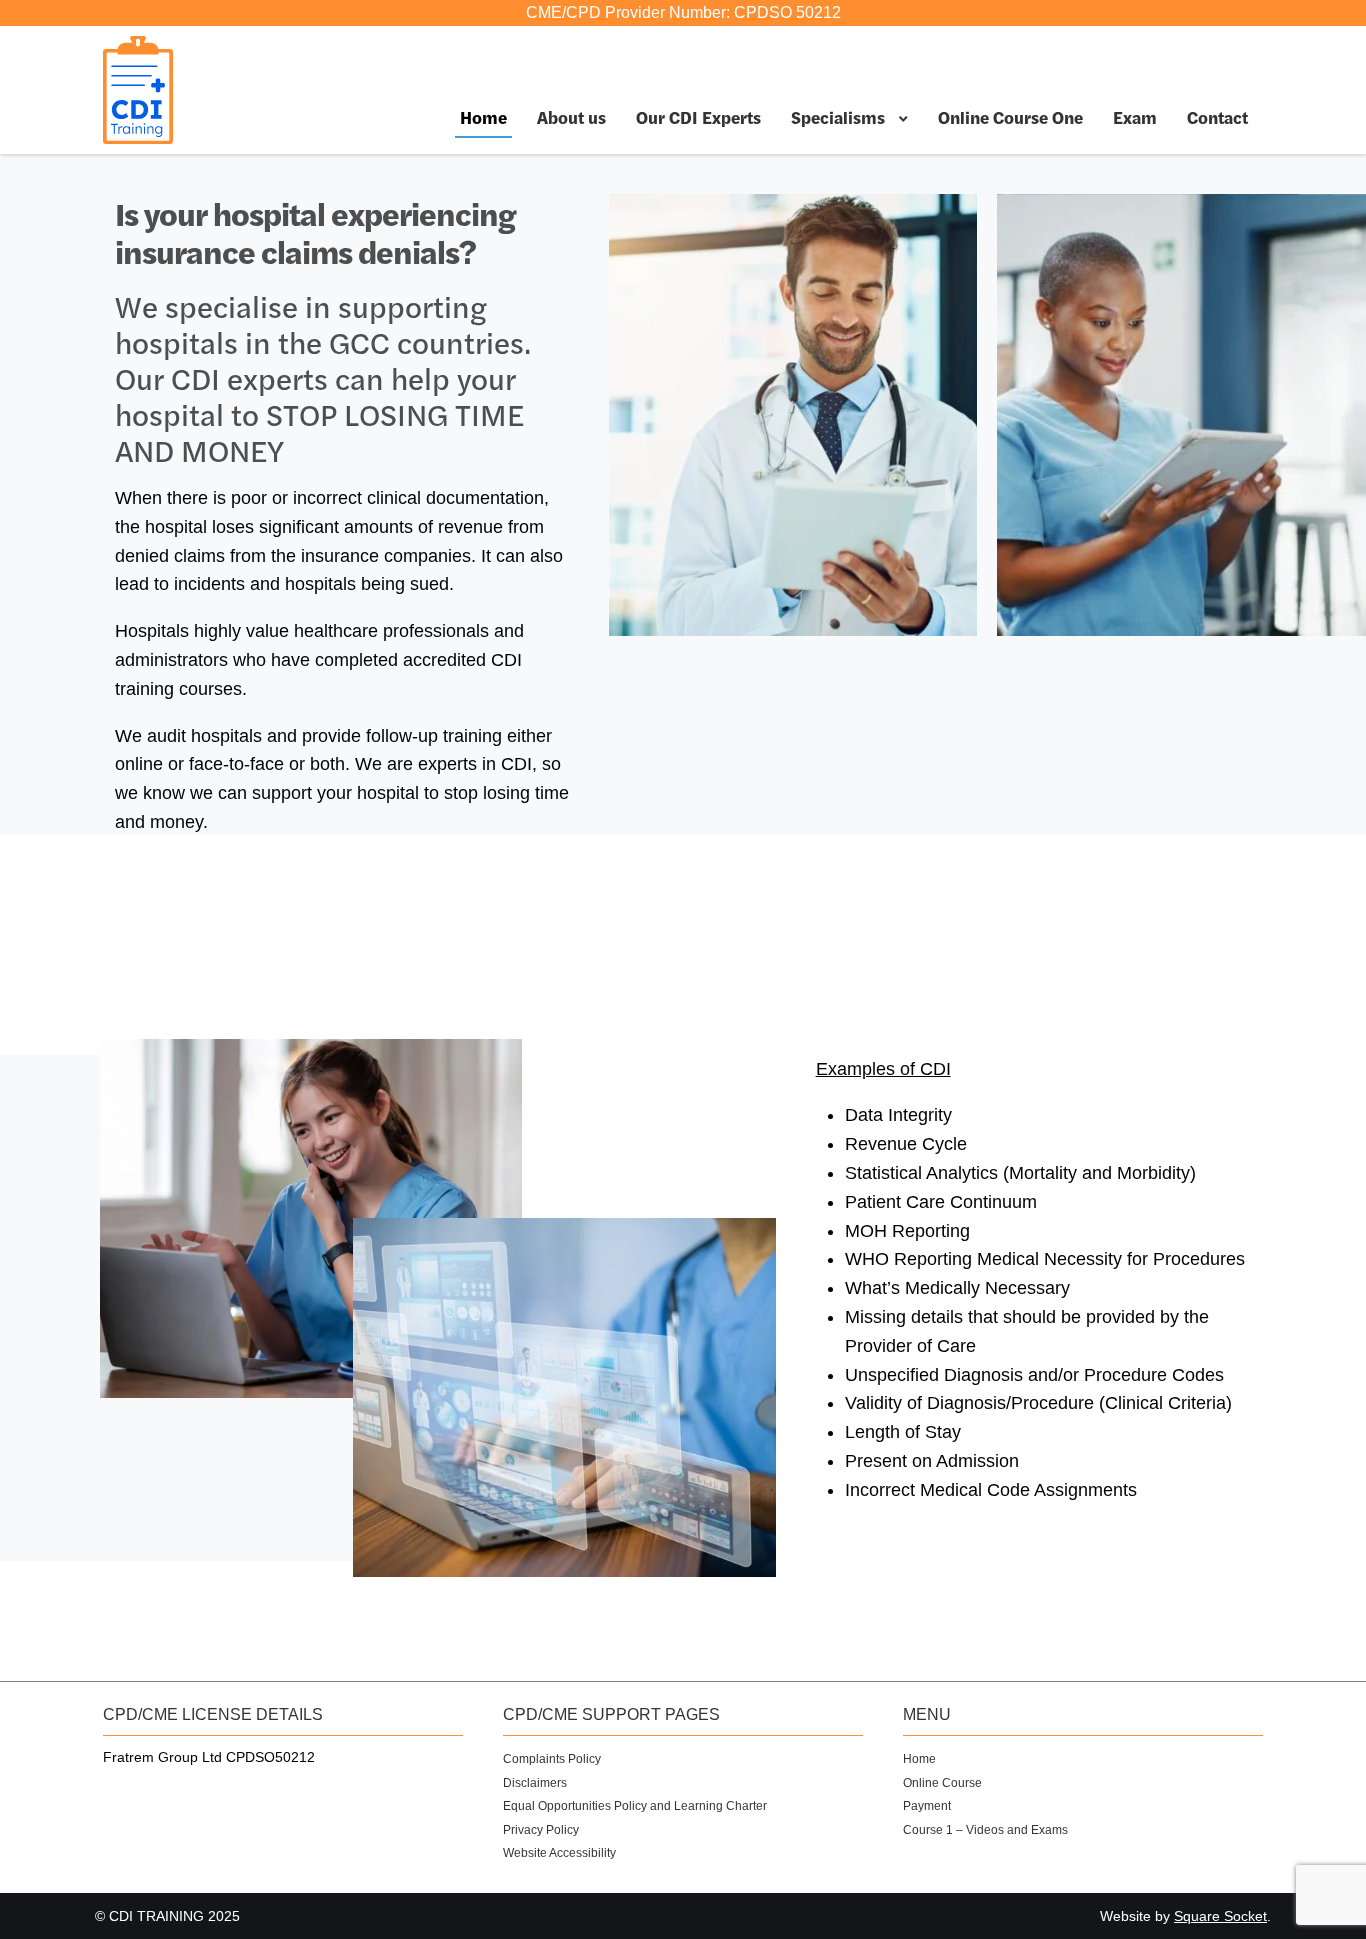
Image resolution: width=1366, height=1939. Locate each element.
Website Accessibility (559, 1853)
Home (483, 117)
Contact (1217, 117)
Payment (927, 1806)
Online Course (942, 1783)
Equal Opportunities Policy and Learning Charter (635, 1806)
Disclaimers (535, 1783)
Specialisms (838, 117)
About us (571, 117)
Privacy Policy (541, 1830)
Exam (1135, 117)
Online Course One (1010, 117)
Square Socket (1220, 1916)
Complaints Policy (552, 1759)
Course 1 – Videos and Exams (985, 1830)
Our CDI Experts (698, 117)
